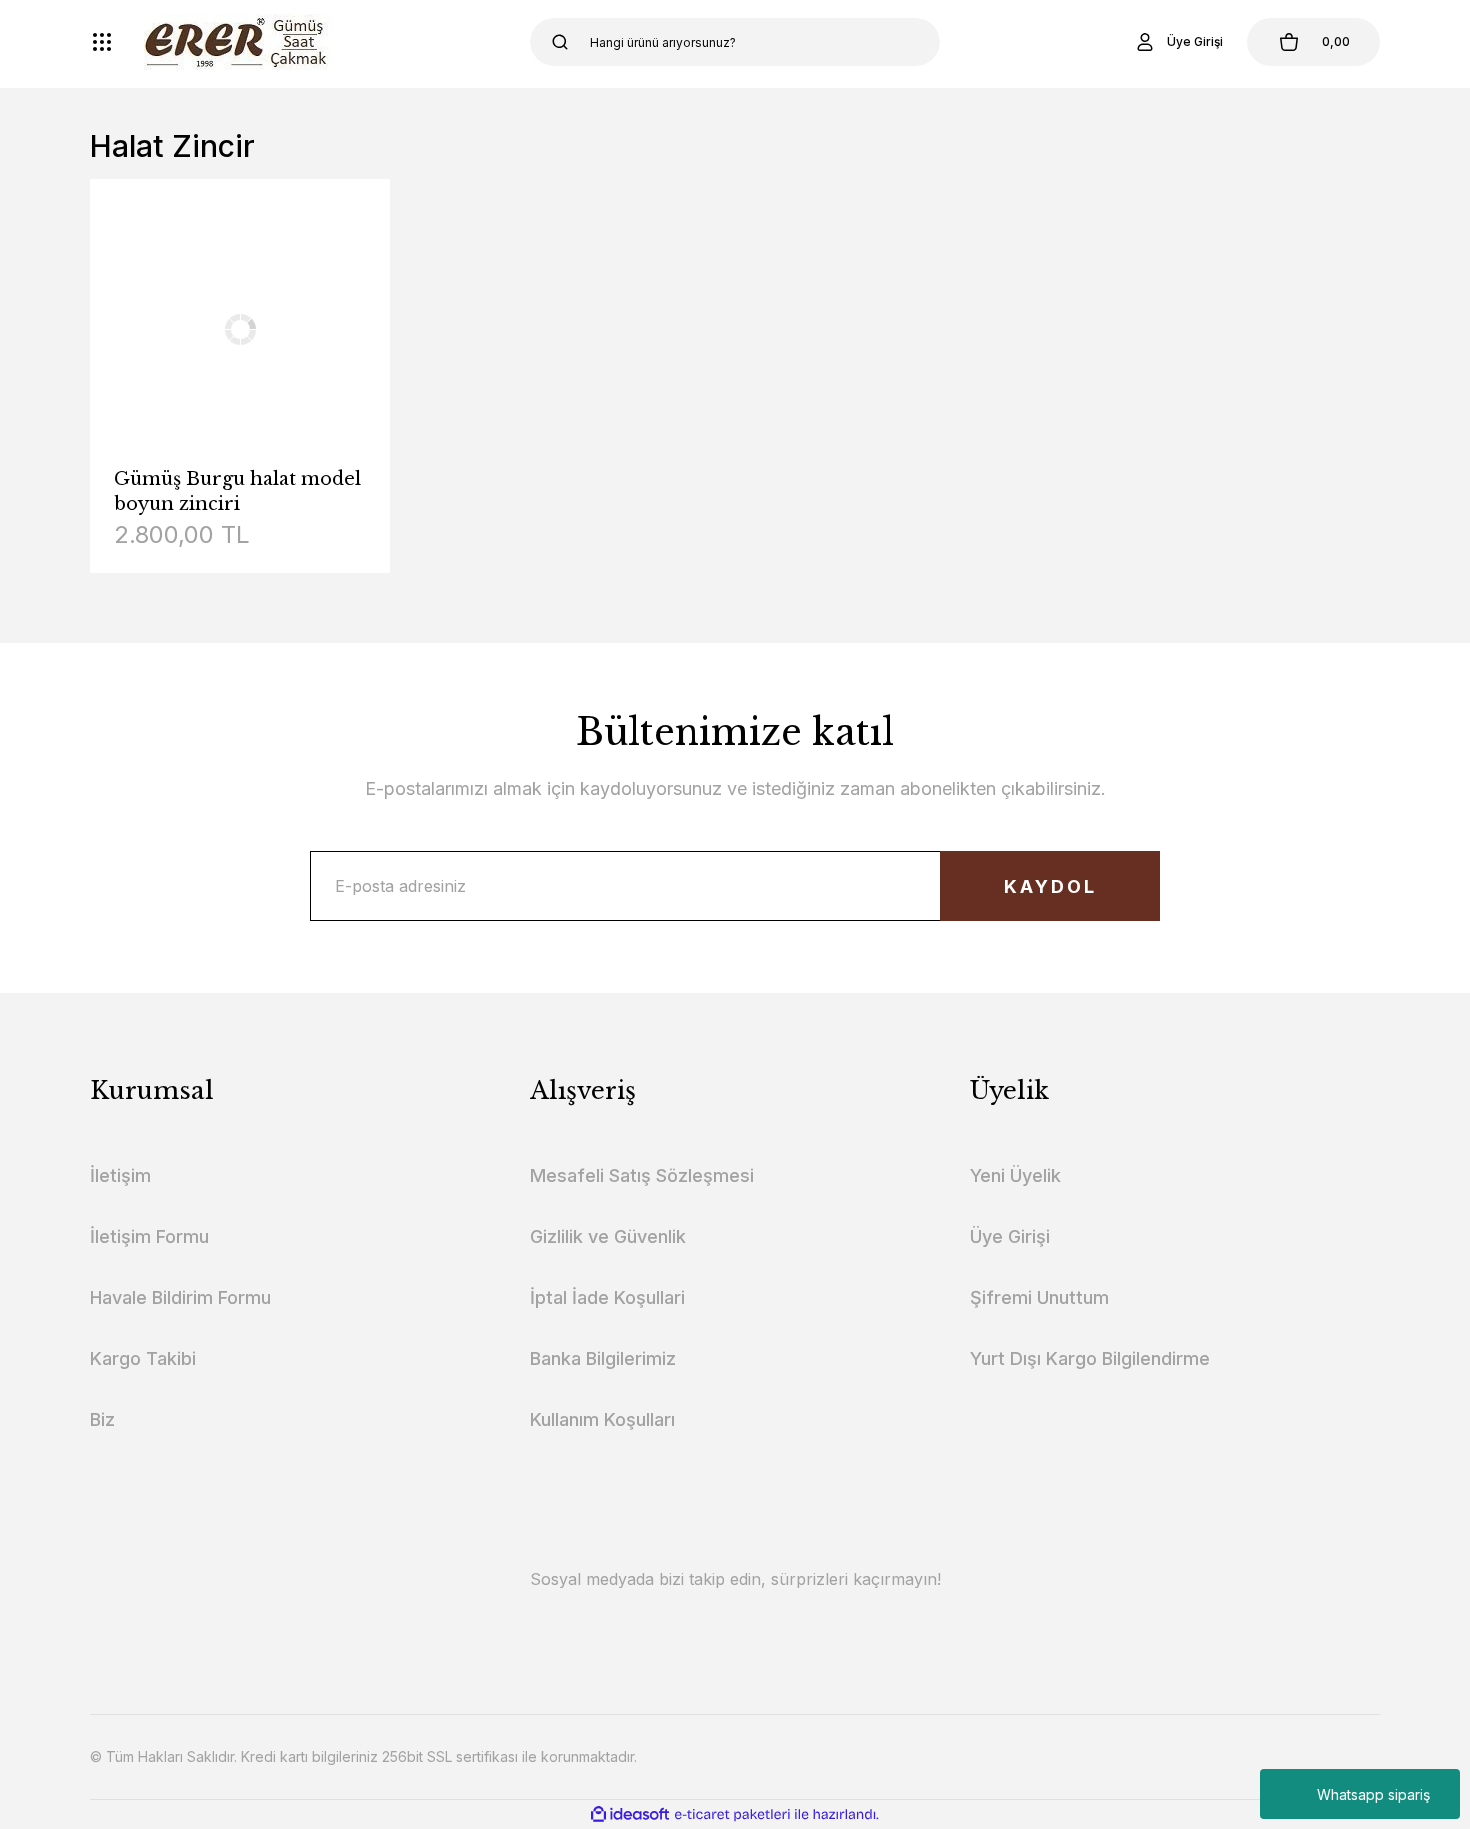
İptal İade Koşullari (607, 1297)
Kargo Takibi (143, 1358)
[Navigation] (102, 42)
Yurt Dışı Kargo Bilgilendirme (1090, 1358)
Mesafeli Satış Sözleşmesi (642, 1175)
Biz (102, 1419)
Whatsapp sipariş (1373, 1794)
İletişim (120, 1175)
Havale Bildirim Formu (180, 1297)
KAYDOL (1050, 886)
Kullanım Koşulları (602, 1419)
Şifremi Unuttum (1039, 1297)
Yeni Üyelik (1015, 1175)
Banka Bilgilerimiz (603, 1358)
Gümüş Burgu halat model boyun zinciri (237, 491)
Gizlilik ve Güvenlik (608, 1236)
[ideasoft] (630, 1814)
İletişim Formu (149, 1236)
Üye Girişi (1010, 1236)
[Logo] (239, 42)
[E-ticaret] (732, 1815)
